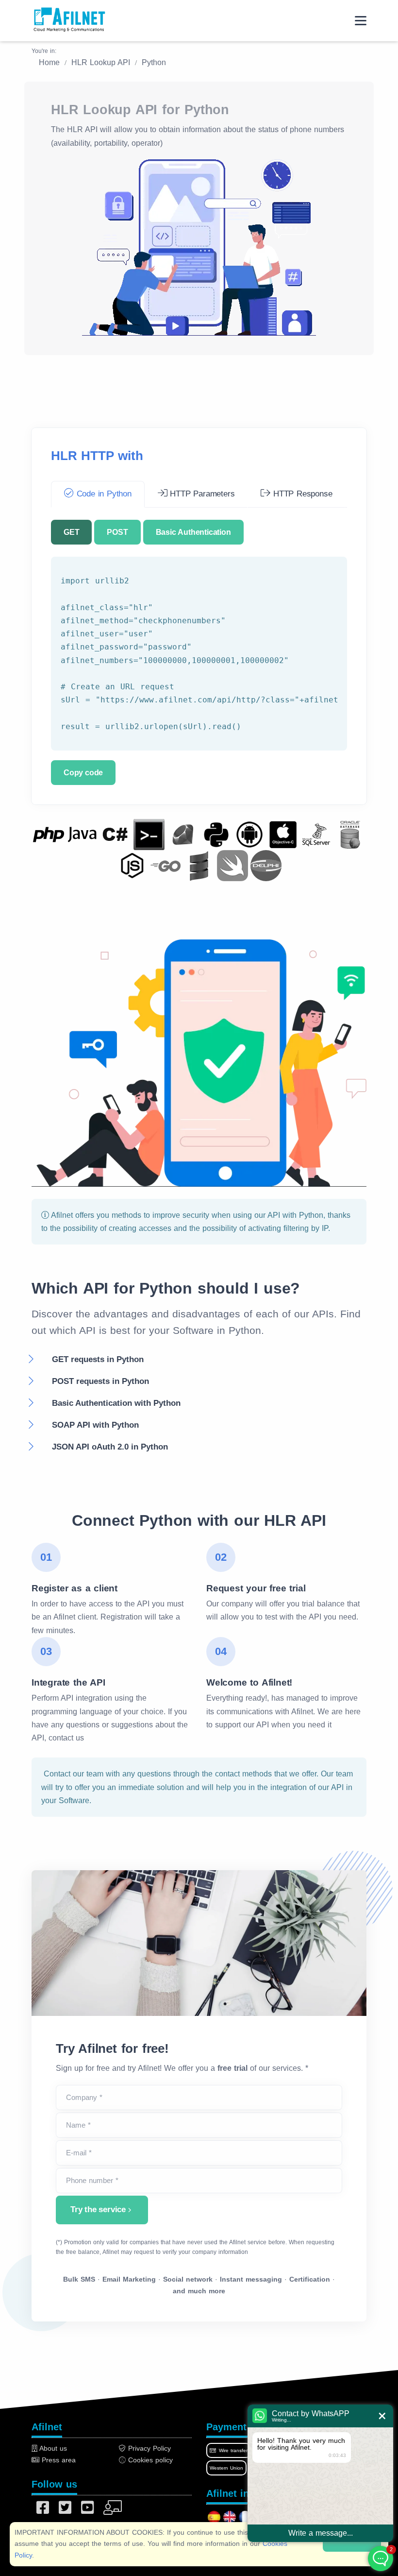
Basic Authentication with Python (116, 1403)
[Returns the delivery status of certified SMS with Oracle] (350, 834)
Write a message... (321, 2533)
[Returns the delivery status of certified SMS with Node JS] (132, 865)
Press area (58, 2460)
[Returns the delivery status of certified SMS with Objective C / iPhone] (283, 834)
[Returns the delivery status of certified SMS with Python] (216, 834)
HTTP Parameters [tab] (201, 494)
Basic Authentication (193, 532)
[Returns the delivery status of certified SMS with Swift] (232, 865)
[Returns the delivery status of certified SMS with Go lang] (166, 865)
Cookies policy (149, 2460)
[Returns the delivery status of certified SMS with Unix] (149, 834)
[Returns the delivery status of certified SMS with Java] (82, 834)
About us (52, 2448)
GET (71, 532)
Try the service (98, 2209)
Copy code (83, 773)
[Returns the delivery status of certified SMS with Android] (249, 834)
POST (117, 532)
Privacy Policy (148, 2448)
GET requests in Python (98, 1359)
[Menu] (361, 21)
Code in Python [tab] (103, 494)
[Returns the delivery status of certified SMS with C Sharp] (116, 834)
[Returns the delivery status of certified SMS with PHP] (49, 834)
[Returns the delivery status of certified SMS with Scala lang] (199, 865)
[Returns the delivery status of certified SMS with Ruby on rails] (182, 834)
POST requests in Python (100, 1381)
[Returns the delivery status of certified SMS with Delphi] (266, 865)
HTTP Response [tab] (301, 494)
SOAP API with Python (95, 1425)
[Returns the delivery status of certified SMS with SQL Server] (316, 834)
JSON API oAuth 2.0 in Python (110, 1447)
